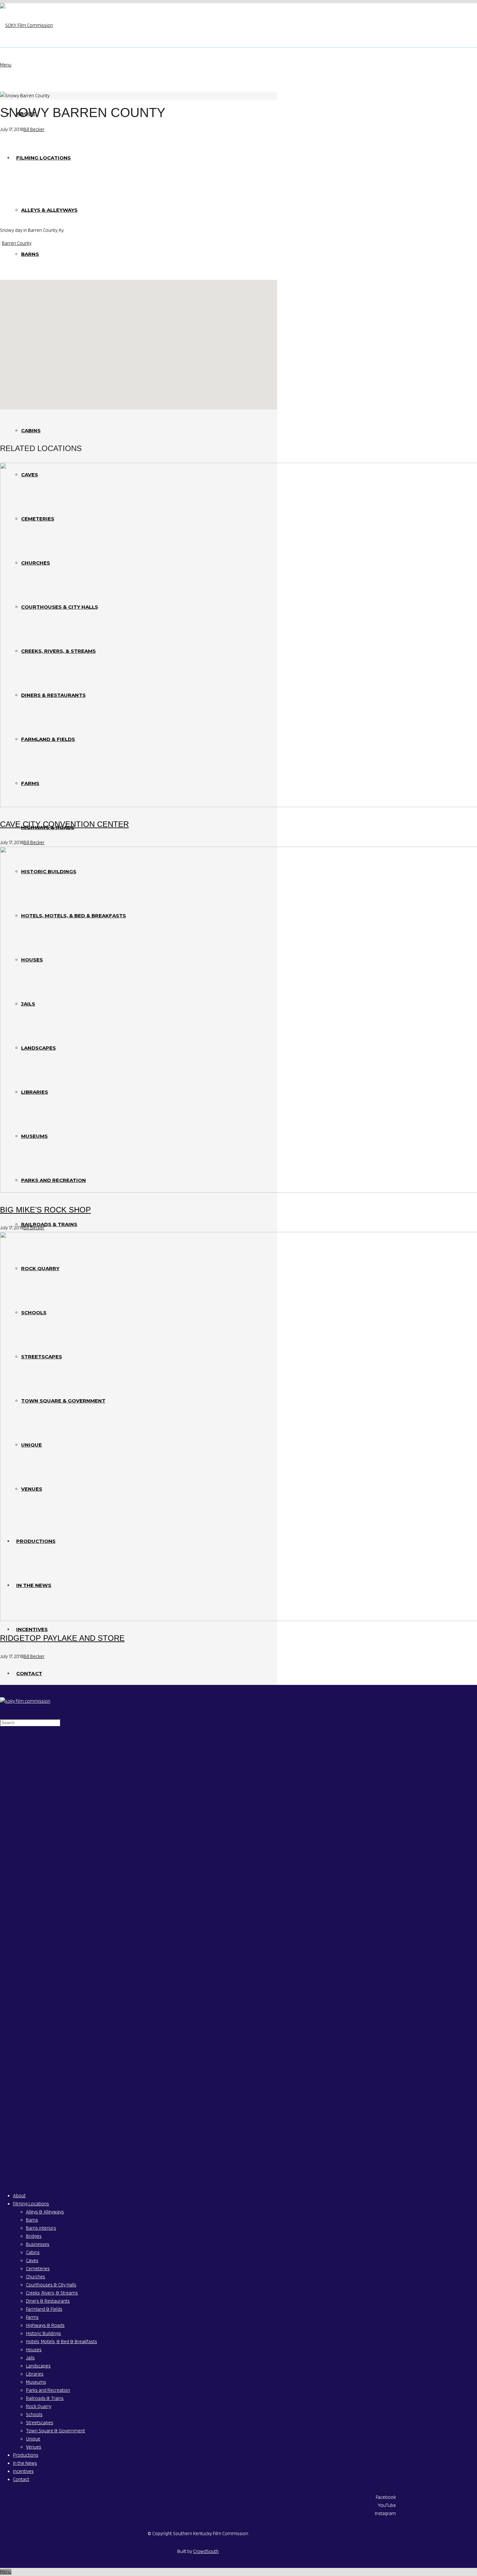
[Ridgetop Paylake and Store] (139, 1428)
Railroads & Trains (45, 2398)
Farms (32, 2317)
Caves (32, 2260)
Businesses (38, 2244)
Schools (34, 2415)
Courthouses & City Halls (51, 2285)
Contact (21, 2479)
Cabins (33, 2252)
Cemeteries (38, 2269)
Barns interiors (41, 2228)
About (19, 2196)
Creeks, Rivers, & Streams (52, 2293)
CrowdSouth (206, 2551)
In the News (25, 2463)
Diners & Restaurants (48, 2301)
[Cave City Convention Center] (139, 636)
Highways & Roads (45, 2325)
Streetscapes (40, 2423)
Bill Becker (34, 129)
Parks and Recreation (48, 2390)
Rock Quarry (39, 2406)
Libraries (35, 2374)
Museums (36, 2382)
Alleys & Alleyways (45, 2212)
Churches (36, 2277)
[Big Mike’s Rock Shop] (139, 1021)
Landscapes (38, 2366)
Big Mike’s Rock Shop (45, 1210)
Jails (30, 2358)
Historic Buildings (43, 2333)
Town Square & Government (55, 2431)
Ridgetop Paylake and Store (62, 1638)
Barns (32, 2220)
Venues (34, 2447)
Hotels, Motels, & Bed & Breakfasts (61, 2342)
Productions (26, 2455)
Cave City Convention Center (64, 824)
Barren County (17, 243)
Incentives (23, 2471)
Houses (34, 2350)
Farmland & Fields (44, 2309)
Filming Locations (31, 2204)
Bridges (34, 2236)
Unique (33, 2439)
